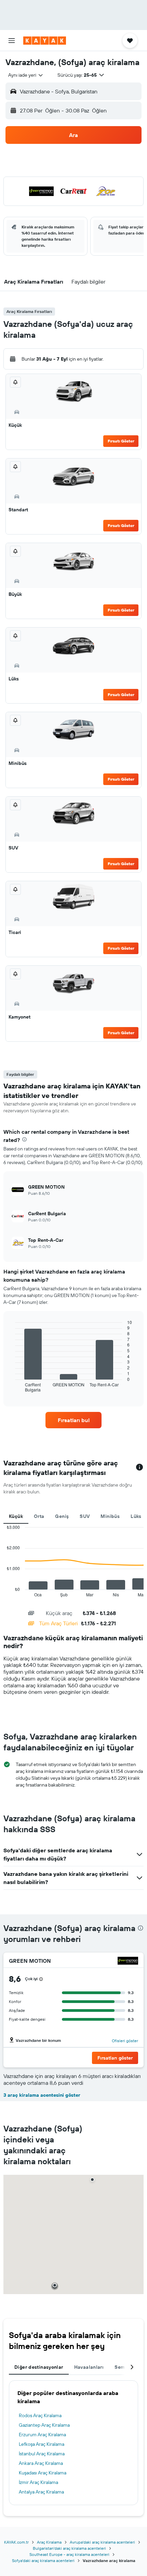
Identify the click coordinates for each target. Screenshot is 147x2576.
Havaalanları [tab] (89, 2367)
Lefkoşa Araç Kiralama (42, 2444)
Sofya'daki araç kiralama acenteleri (43, 2560)
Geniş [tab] (62, 1516)
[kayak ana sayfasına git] (45, 41)
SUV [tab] (85, 1516)
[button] (12, 41)
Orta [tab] (39, 1516)
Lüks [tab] (136, 1516)
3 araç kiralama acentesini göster (42, 2095)
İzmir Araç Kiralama (38, 2482)
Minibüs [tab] (110, 1516)
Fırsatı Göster (121, 441)
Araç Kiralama (49, 2542)
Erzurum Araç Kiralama (42, 2435)
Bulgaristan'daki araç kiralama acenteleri (69, 2548)
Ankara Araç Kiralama (41, 2463)
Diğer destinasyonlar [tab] (39, 2367)
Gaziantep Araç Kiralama (44, 2425)
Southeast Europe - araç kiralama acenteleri (69, 2554)
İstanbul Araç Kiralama (42, 2454)
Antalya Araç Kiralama (41, 2492)
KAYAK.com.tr (16, 2542)
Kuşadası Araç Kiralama (43, 2473)
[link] (73, 1420)
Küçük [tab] (16, 1516)
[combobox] (26, 75)
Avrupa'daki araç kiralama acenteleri (102, 2542)
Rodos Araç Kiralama (40, 2415)
